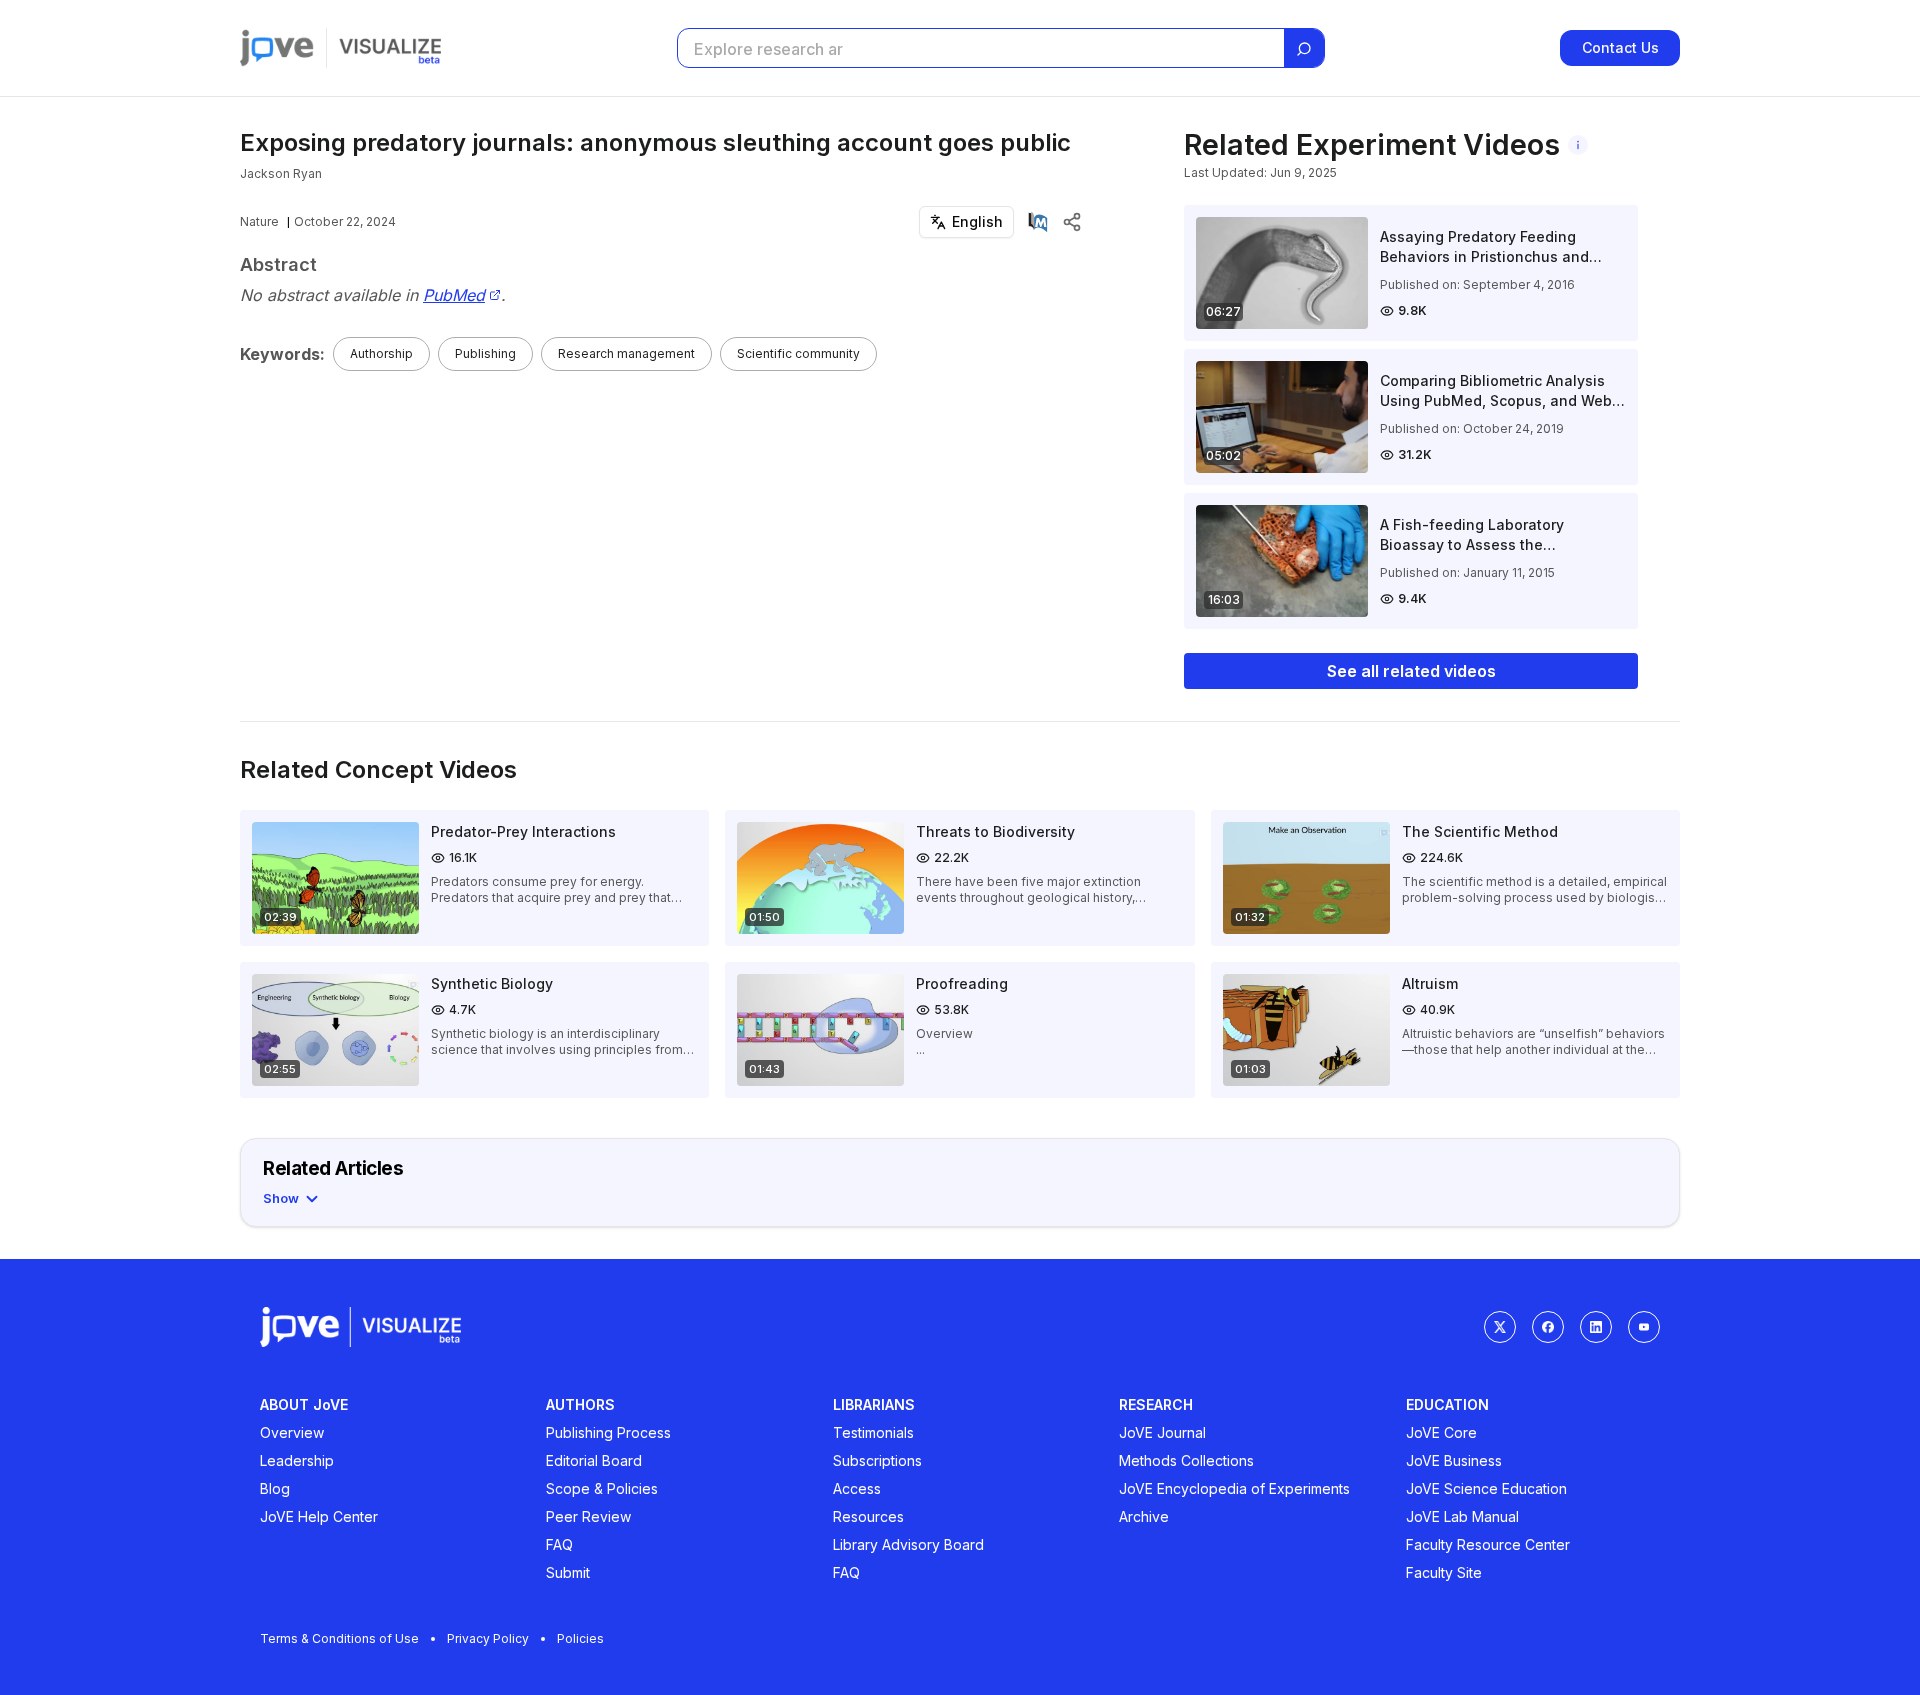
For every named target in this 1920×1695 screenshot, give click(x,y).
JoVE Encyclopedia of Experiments (1234, 1488)
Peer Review (588, 1516)
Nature (259, 221)
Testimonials (873, 1432)
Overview (292, 1432)
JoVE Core (1441, 1432)
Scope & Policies (602, 1488)
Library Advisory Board (908, 1544)
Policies (580, 1638)
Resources (868, 1516)
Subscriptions (877, 1460)
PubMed (454, 295)
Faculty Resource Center (1488, 1544)
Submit (568, 1572)
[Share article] (1072, 222)
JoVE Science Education (1486, 1488)
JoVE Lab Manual (1462, 1516)
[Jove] (277, 48)
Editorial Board (594, 1460)
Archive (1144, 1516)
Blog (275, 1488)
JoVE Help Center (319, 1516)
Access (857, 1488)
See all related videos (1411, 671)
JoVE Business (1454, 1460)
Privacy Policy (488, 1638)
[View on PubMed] (1038, 222)
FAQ (559, 1544)
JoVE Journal (1162, 1432)
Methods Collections (1186, 1460)
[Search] (1304, 49)
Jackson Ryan (281, 173)
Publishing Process (608, 1432)
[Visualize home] (390, 48)
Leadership (297, 1460)
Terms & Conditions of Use (339, 1638)
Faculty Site (1444, 1572)
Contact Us (1620, 47)
